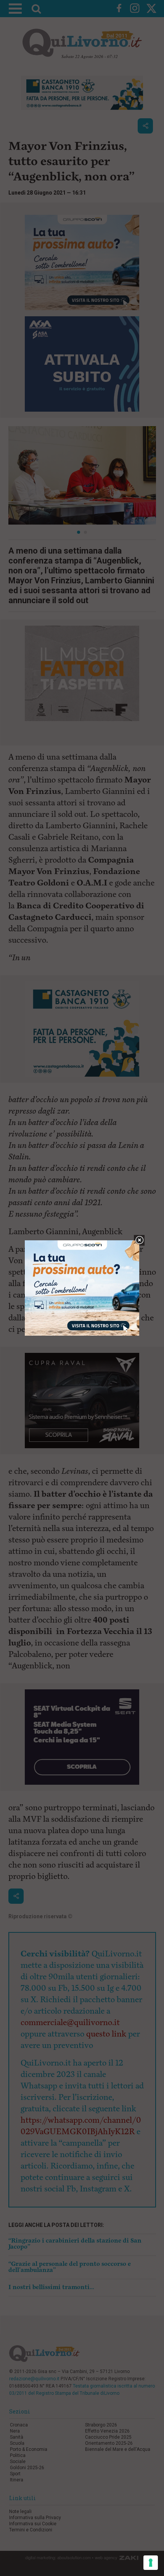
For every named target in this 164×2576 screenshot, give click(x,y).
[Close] (139, 1241)
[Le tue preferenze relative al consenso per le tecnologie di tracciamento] (151, 2563)
